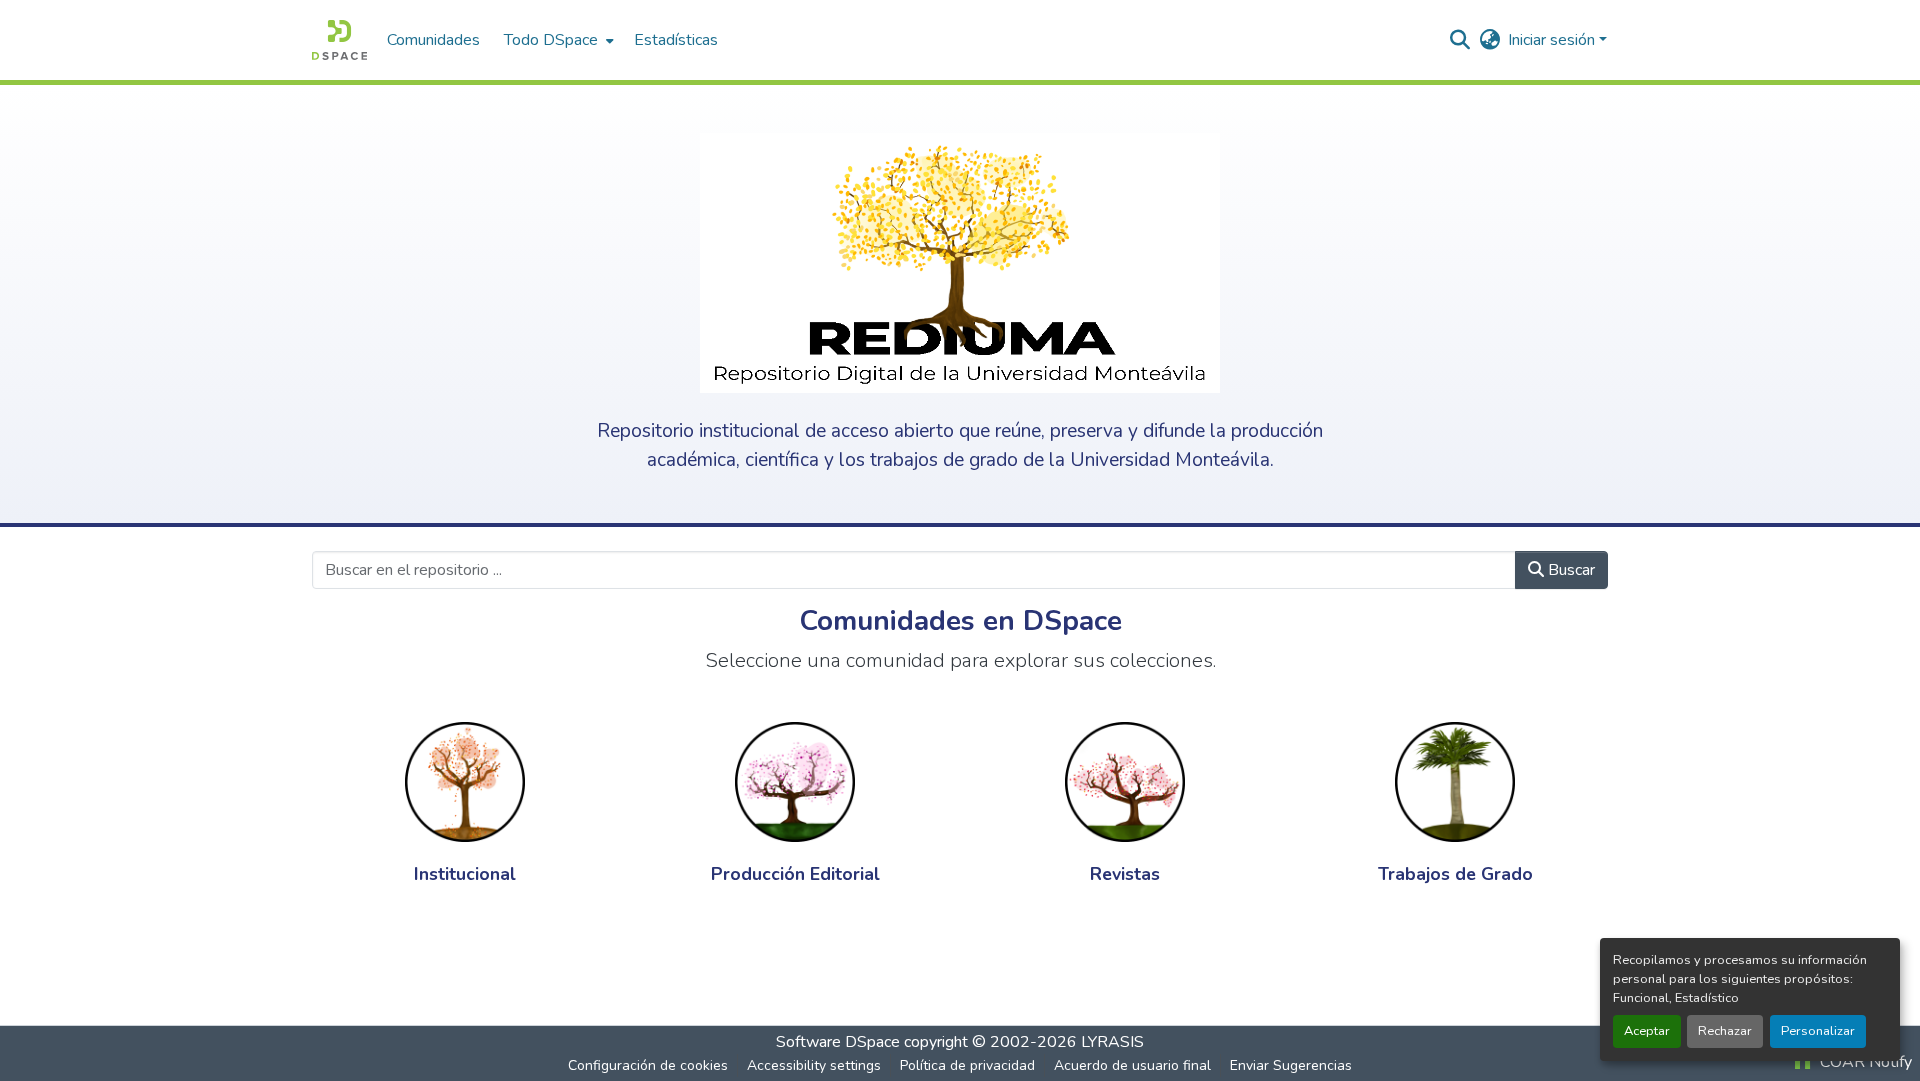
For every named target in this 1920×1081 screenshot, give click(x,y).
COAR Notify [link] (1864, 1062)
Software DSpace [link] (838, 1042)
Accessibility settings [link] (814, 1065)
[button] (339, 40)
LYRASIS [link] (1112, 1042)
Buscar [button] (1569, 570)
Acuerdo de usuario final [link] (1132, 1065)
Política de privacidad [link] (967, 1065)
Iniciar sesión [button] (1553, 40)
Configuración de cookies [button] (648, 1065)
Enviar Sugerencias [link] (1291, 1065)
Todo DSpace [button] (551, 40)
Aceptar (1647, 1031)
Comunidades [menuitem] (433, 40)
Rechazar (1725, 1031)
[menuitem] (557, 40)
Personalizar (1818, 1031)
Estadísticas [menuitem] (676, 40)
